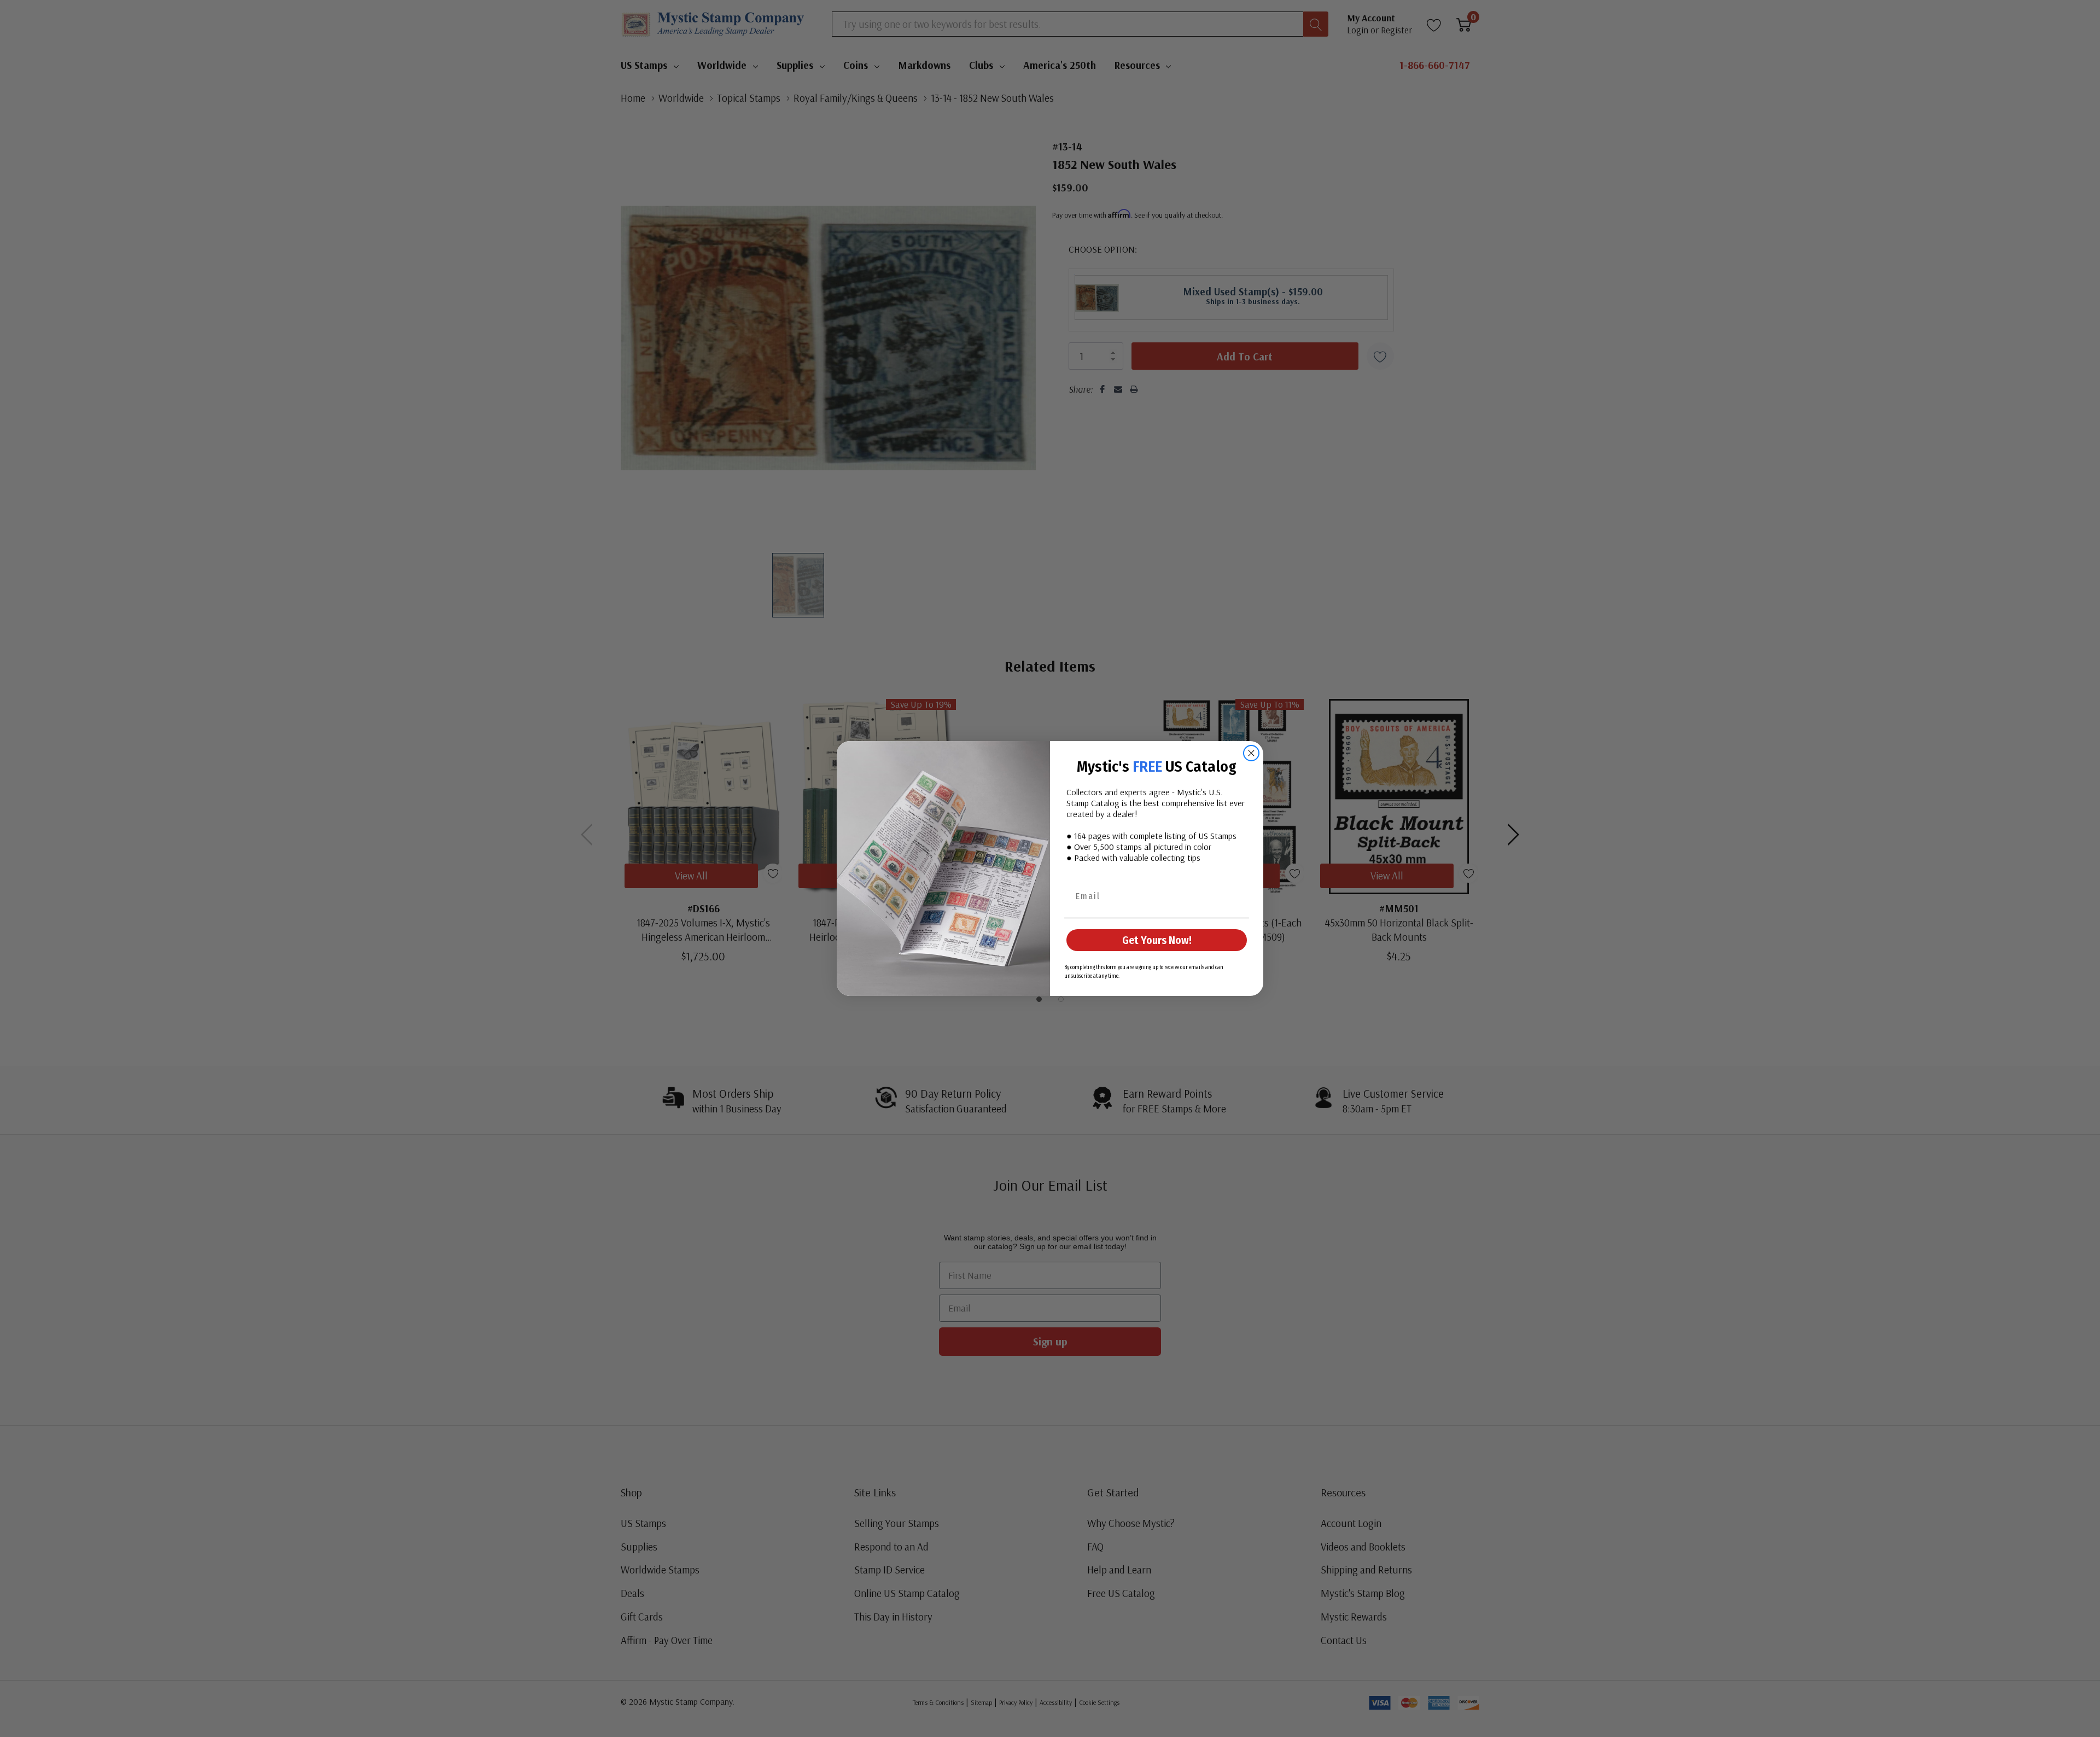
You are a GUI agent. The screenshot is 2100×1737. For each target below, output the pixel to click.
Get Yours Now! (1157, 940)
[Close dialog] (1251, 753)
